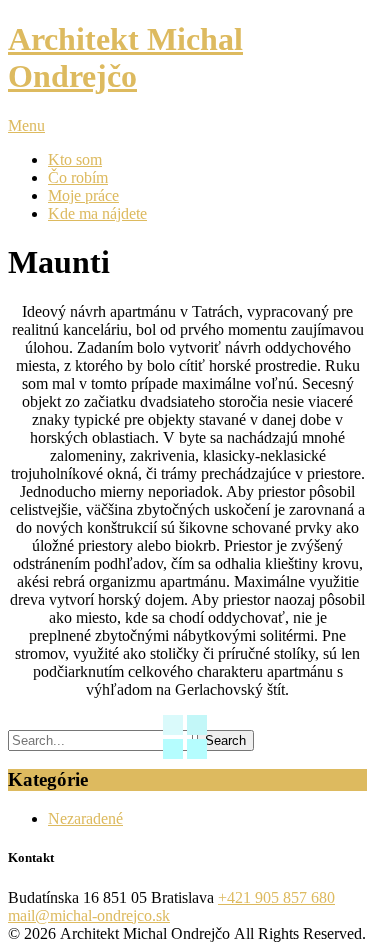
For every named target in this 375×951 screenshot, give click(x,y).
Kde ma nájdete (97, 213)
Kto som (75, 159)
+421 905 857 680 (276, 897)
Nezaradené (85, 818)
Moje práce (83, 195)
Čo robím (78, 177)
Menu (26, 125)
